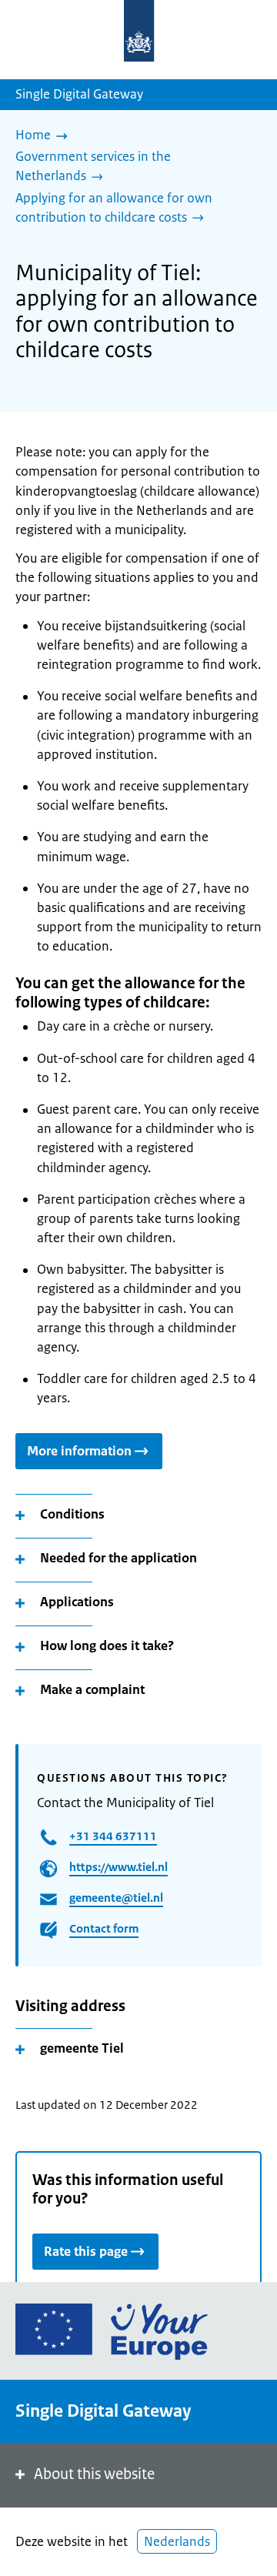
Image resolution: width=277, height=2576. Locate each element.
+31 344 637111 (113, 1836)
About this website (94, 2474)
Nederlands (177, 2541)
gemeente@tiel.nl (116, 1898)
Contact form (104, 1928)
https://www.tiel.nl (118, 1867)
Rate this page (86, 2251)
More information (79, 1451)
